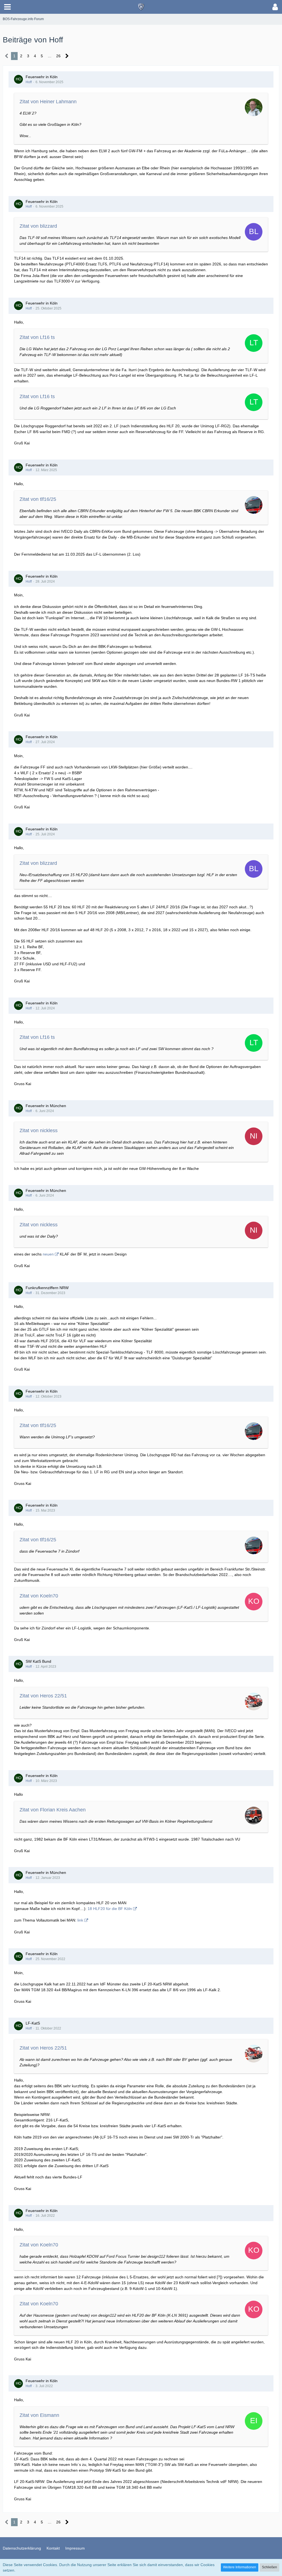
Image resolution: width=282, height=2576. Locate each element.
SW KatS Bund (38, 1661)
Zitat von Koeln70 (39, 1596)
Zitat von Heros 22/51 (43, 1696)
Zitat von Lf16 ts (37, 337)
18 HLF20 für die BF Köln (110, 1909)
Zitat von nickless (39, 1131)
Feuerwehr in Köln (42, 77)
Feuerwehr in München (46, 1106)
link (80, 1920)
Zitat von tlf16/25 (38, 499)
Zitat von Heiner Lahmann (48, 102)
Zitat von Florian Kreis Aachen (53, 1810)
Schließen (269, 2567)
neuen (48, 1254)
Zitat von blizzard (38, 226)
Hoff (29, 82)
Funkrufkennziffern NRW (47, 1288)
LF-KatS (33, 2023)
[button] (7, 7)
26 (58, 56)
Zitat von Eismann (39, 2415)
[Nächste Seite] (67, 56)
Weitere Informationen (240, 2567)
